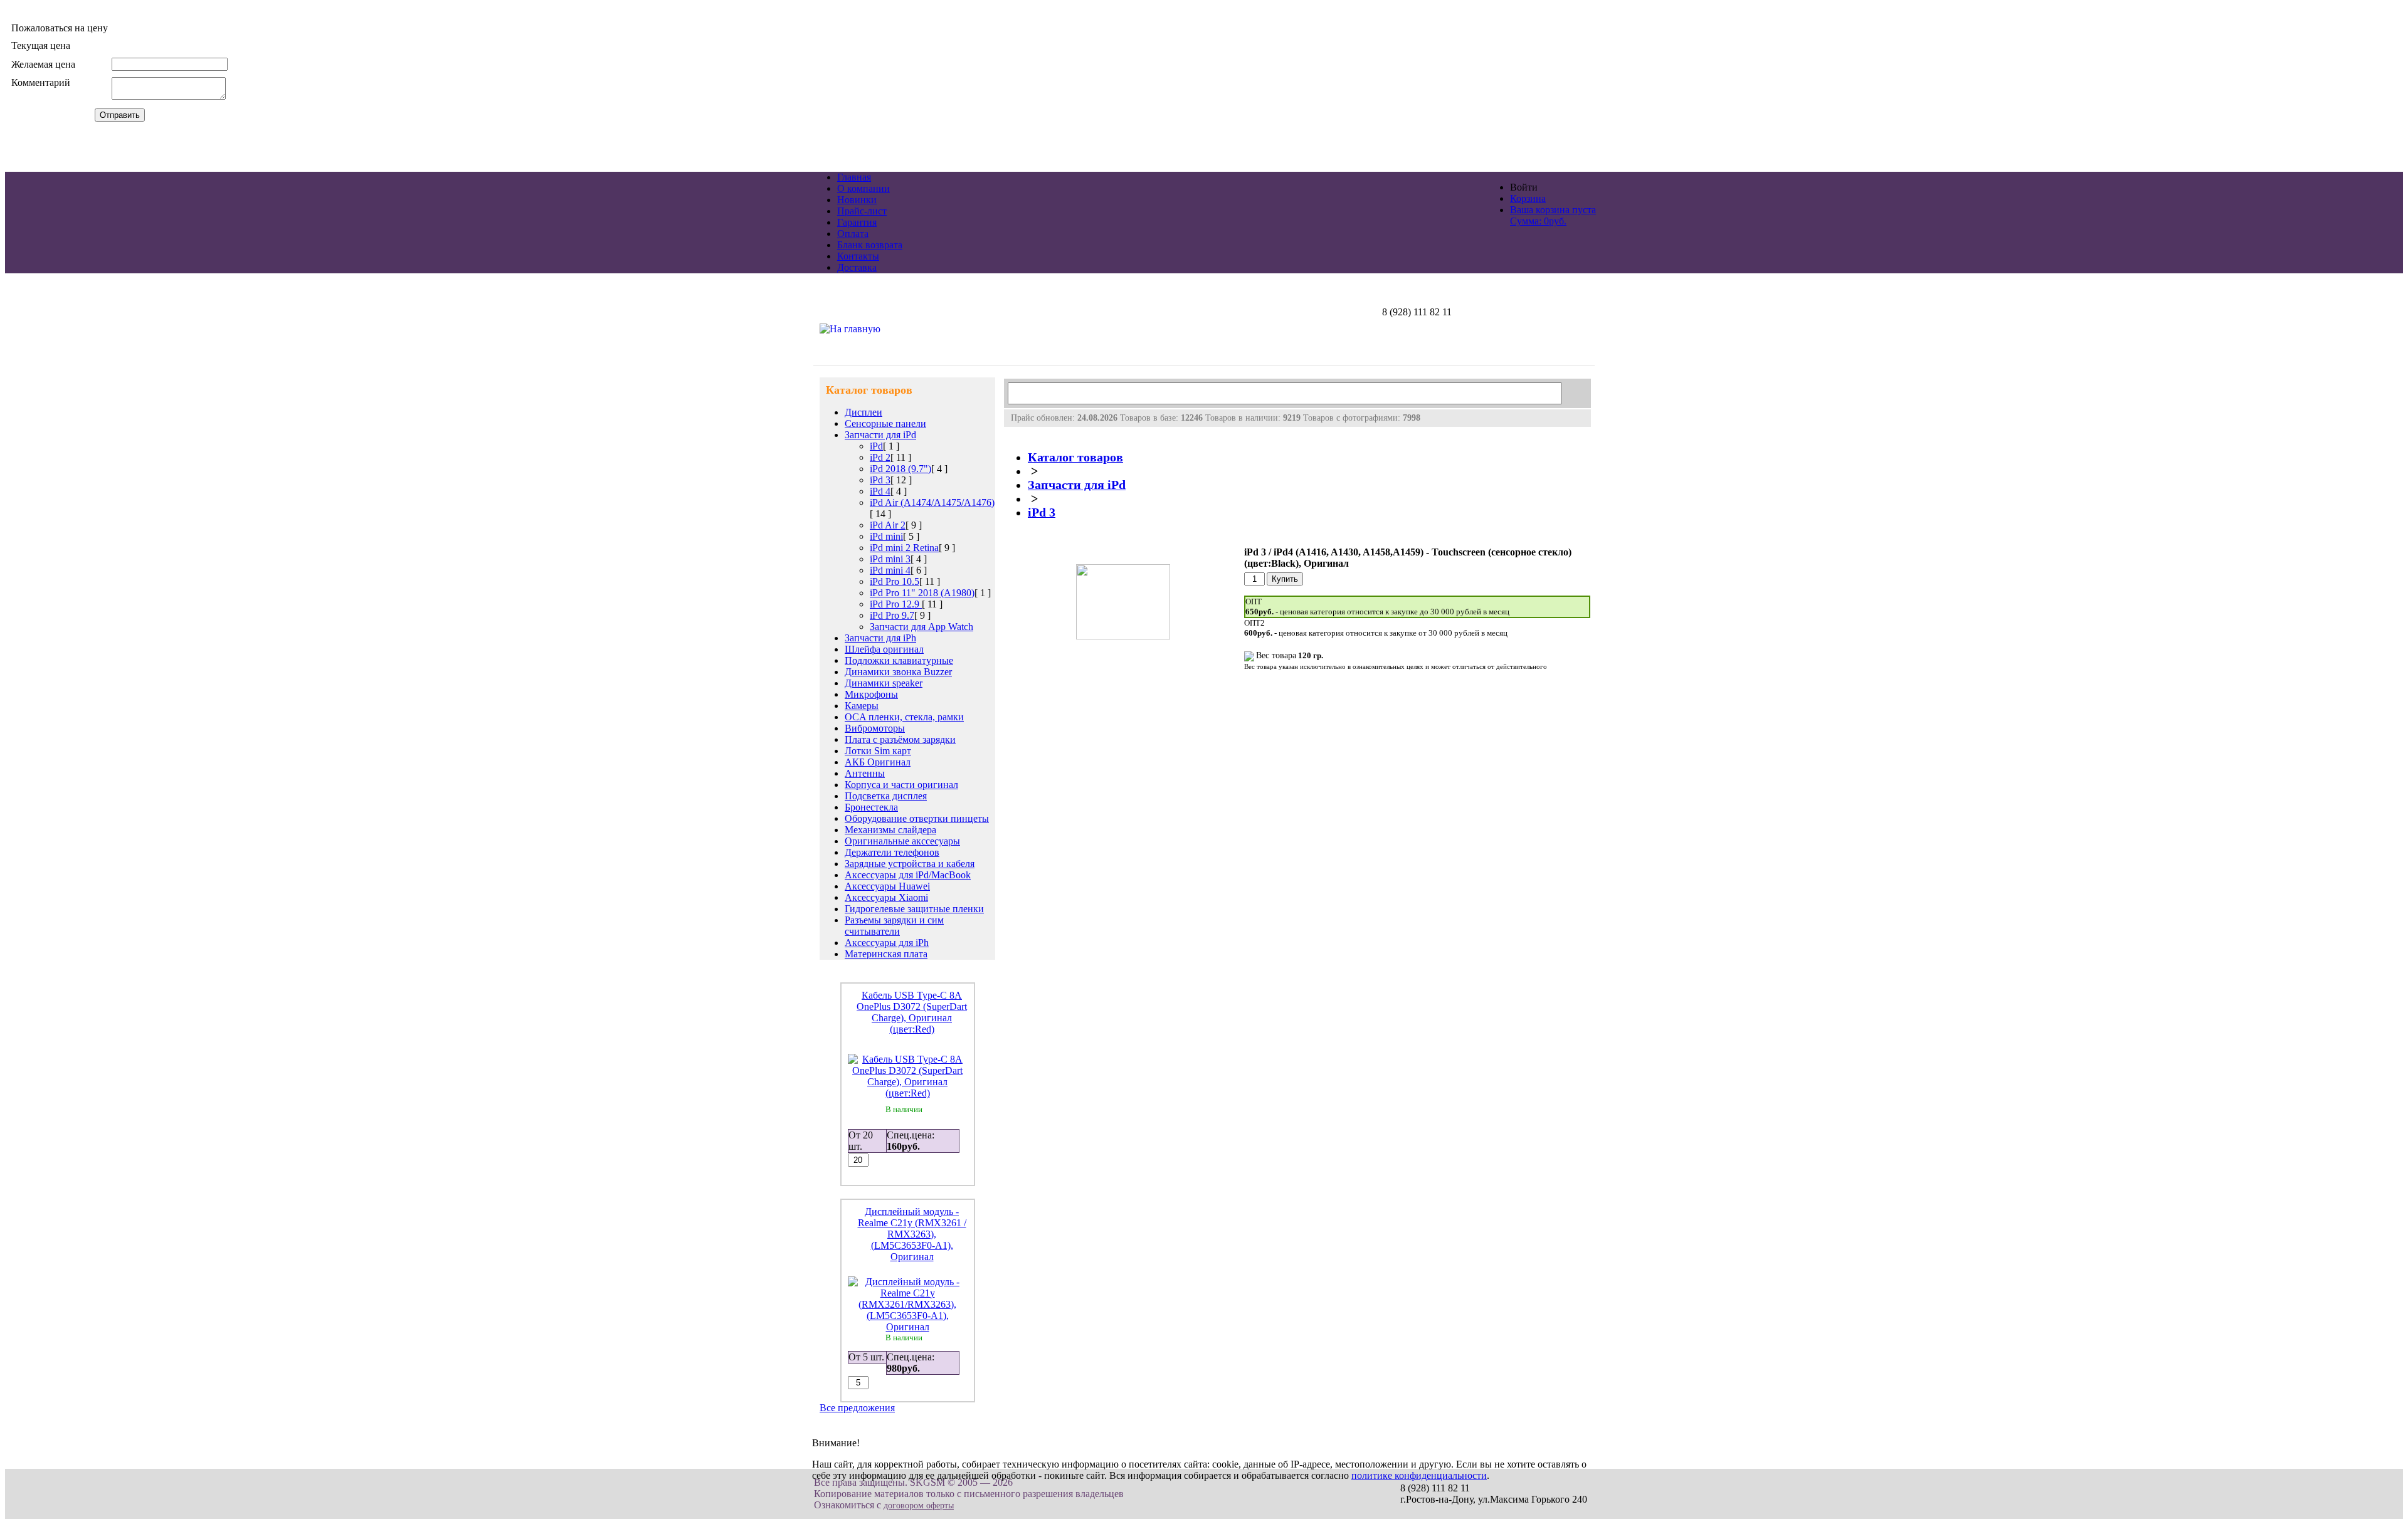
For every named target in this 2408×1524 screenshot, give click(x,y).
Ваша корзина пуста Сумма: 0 (1553, 215)
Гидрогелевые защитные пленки (914, 909)
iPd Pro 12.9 (896, 604)
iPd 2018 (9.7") (900, 469)
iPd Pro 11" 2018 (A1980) (922, 593)
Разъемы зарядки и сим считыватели (894, 926)
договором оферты (919, 1506)
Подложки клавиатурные (899, 660)
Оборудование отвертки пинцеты (917, 818)
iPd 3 (880, 480)
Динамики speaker (884, 683)
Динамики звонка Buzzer (898, 672)
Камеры (862, 706)
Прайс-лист (862, 211)
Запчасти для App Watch (921, 627)
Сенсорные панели (885, 423)
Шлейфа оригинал (884, 649)
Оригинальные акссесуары (902, 841)
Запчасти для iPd (880, 435)
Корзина (1528, 198)
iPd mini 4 (890, 570)
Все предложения (857, 1408)
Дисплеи (863, 412)
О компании (863, 188)
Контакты (858, 256)
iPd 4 (880, 491)
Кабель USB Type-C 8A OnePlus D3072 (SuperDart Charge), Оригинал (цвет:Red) (912, 1012)
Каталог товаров (1075, 457)
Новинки (857, 200)
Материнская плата (886, 954)
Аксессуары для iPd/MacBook (908, 875)
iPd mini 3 (890, 559)
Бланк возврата (870, 245)
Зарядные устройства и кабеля (910, 864)
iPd (876, 446)
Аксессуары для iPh (887, 943)
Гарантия (857, 222)
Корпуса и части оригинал (901, 785)
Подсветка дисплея (886, 796)
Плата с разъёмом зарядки (900, 739)
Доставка (857, 267)
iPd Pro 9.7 (892, 615)
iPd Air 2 (888, 525)
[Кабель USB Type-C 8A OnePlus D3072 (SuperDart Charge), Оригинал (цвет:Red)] (908, 1093)
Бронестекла (871, 807)
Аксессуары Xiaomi (886, 897)
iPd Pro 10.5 (895, 581)
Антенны (865, 773)
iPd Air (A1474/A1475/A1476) (932, 502)
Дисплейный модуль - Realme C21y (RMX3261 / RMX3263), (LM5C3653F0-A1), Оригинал (912, 1234)
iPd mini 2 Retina (904, 548)
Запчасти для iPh (880, 638)
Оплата (853, 234)
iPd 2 (880, 457)
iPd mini (886, 536)
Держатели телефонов (892, 852)
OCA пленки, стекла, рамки (904, 717)
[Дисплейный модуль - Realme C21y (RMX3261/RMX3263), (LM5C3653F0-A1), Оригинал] (908, 1327)
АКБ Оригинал (878, 762)
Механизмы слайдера (890, 830)
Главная (854, 177)
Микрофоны (871, 694)
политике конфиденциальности (1419, 1475)
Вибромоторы (875, 728)
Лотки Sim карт (878, 751)
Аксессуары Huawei (887, 886)
